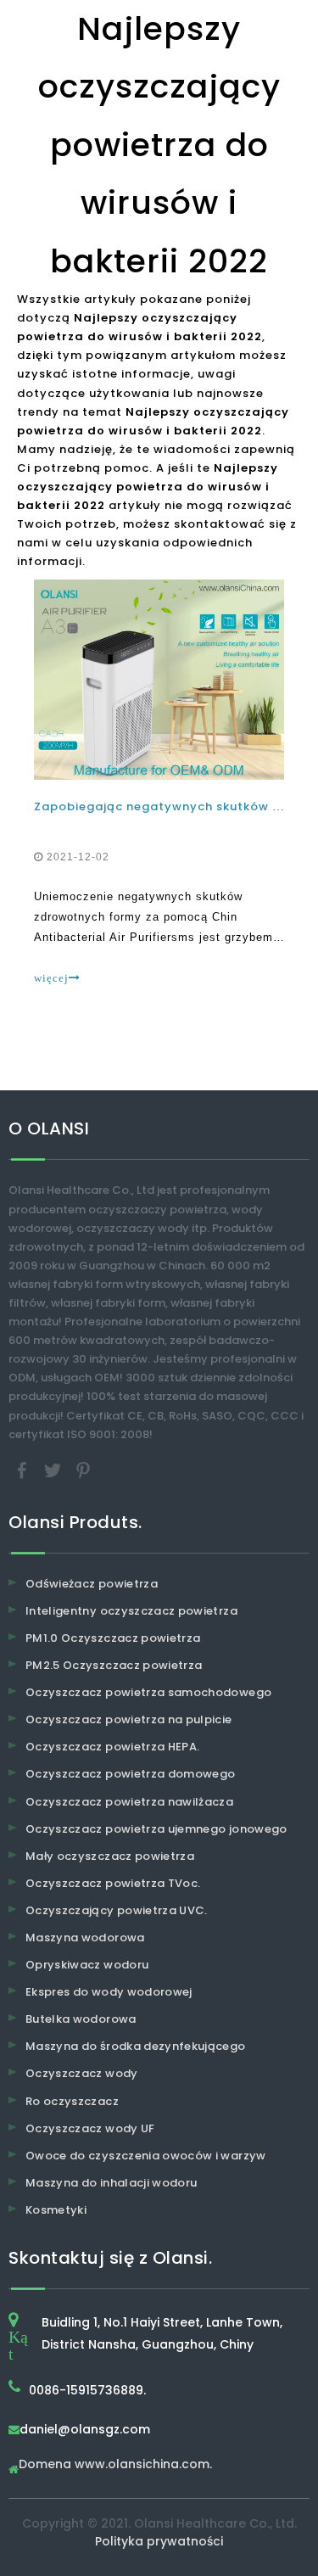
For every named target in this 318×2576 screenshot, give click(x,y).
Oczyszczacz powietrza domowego (131, 1774)
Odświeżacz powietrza (92, 1584)
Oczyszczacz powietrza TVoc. (113, 1883)
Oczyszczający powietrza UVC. (117, 1910)
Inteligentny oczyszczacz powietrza (131, 1611)
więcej (51, 978)
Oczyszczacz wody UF (90, 2128)
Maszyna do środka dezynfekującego (136, 2046)
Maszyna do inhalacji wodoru (111, 2183)
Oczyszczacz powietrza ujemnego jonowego (156, 1829)
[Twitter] (54, 1469)
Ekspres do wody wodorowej (109, 1992)
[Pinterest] (83, 1469)
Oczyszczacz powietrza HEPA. (112, 1747)
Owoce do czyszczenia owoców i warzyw (146, 2156)
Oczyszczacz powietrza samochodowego (148, 1692)
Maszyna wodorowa (85, 1938)
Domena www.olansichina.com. (115, 2465)
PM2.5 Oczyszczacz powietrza (114, 1665)
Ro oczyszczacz (72, 2101)
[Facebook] (24, 1469)
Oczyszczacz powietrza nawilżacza (129, 1802)
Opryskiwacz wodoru (87, 1965)
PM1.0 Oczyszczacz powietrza (113, 1638)
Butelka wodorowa (81, 2019)
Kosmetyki (56, 2210)
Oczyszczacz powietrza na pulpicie (129, 1719)
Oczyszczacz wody (82, 2073)
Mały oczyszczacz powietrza (110, 1856)
